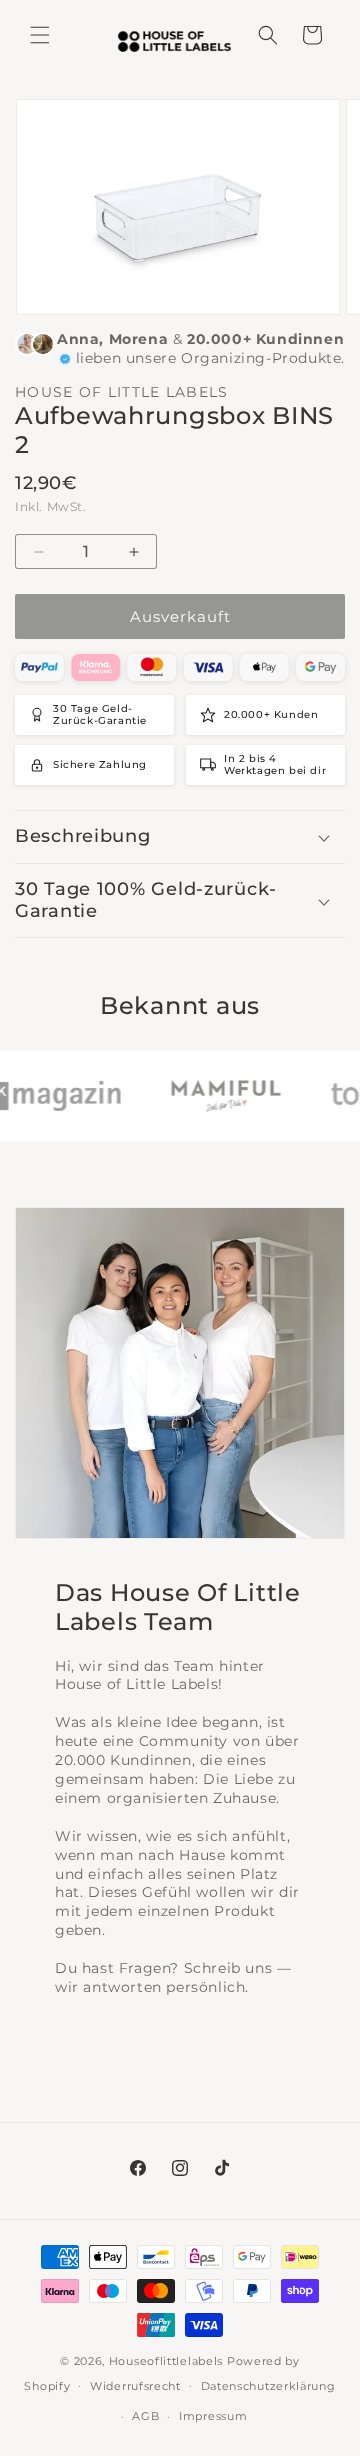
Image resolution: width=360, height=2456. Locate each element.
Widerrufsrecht (135, 2386)
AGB (145, 2416)
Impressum (213, 2416)
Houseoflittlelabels (166, 2361)
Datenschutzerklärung (268, 2386)
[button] (40, 35)
